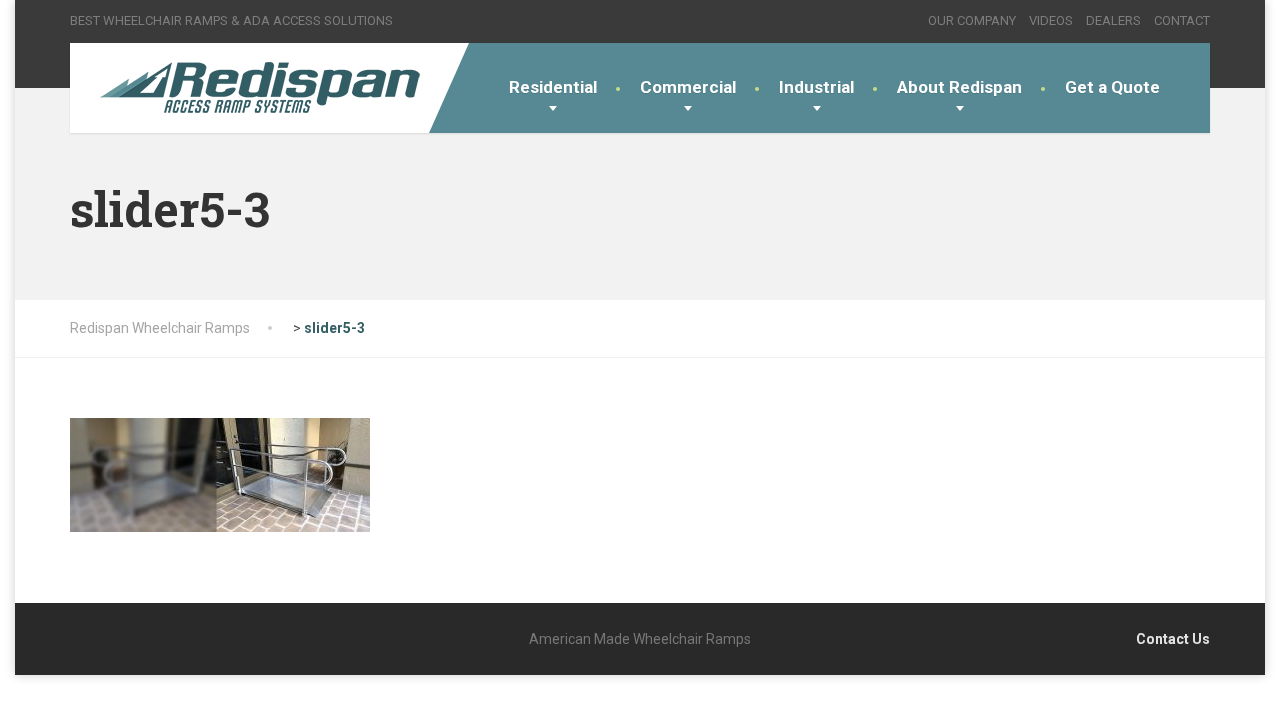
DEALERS (1113, 20)
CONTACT (1182, 20)
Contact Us (1173, 639)
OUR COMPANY (972, 20)
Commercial (688, 87)
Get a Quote (1112, 87)
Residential (553, 87)
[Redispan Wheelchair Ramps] (257, 88)
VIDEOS (1051, 20)
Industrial (816, 87)
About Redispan (959, 87)
